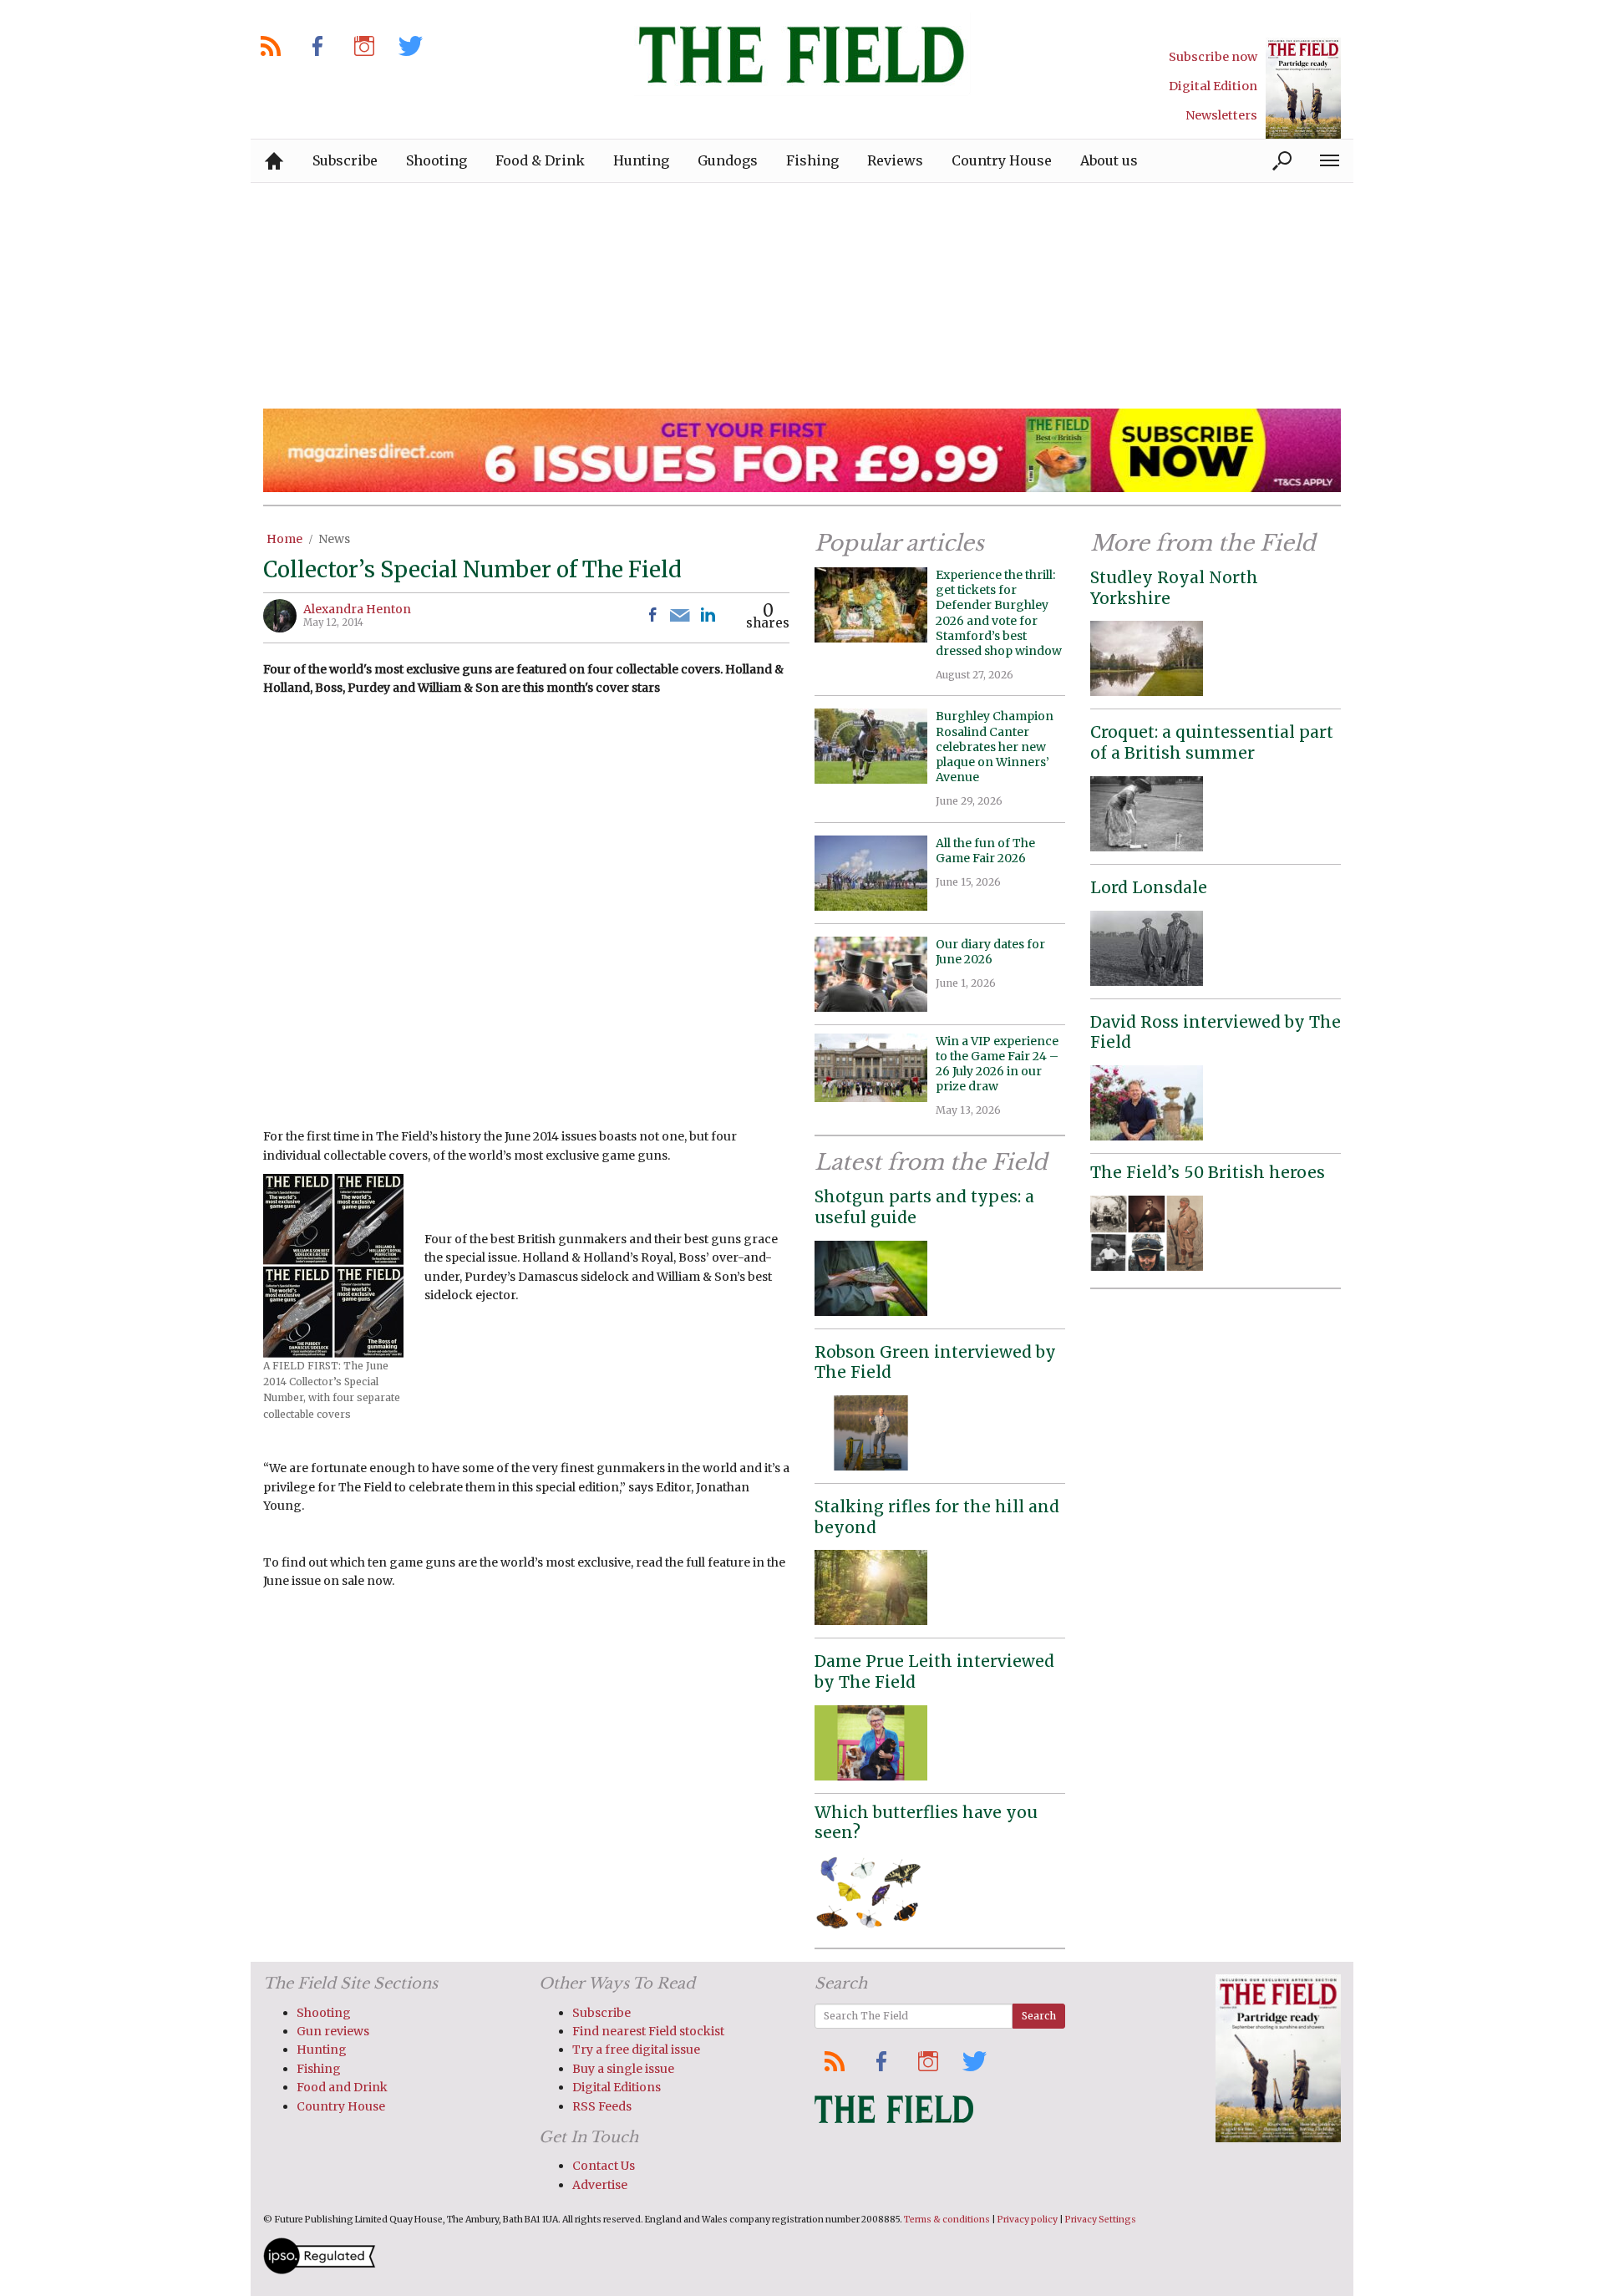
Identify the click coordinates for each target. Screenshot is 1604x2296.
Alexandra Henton (357, 609)
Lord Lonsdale (1149, 887)
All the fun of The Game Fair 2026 (985, 851)
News (334, 539)
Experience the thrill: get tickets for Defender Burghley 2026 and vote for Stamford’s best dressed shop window (999, 613)
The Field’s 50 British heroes (1208, 1172)
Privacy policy (1028, 2220)
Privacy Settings (1101, 2220)
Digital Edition (1213, 86)
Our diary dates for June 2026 (990, 952)
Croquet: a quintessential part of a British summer (1212, 742)
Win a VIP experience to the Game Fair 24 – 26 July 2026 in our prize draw (997, 1064)
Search (1039, 2016)
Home (284, 539)
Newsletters (1221, 115)
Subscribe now (1213, 57)
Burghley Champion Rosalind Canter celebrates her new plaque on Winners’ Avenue (995, 747)
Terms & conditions (947, 2220)
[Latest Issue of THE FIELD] (1303, 88)
